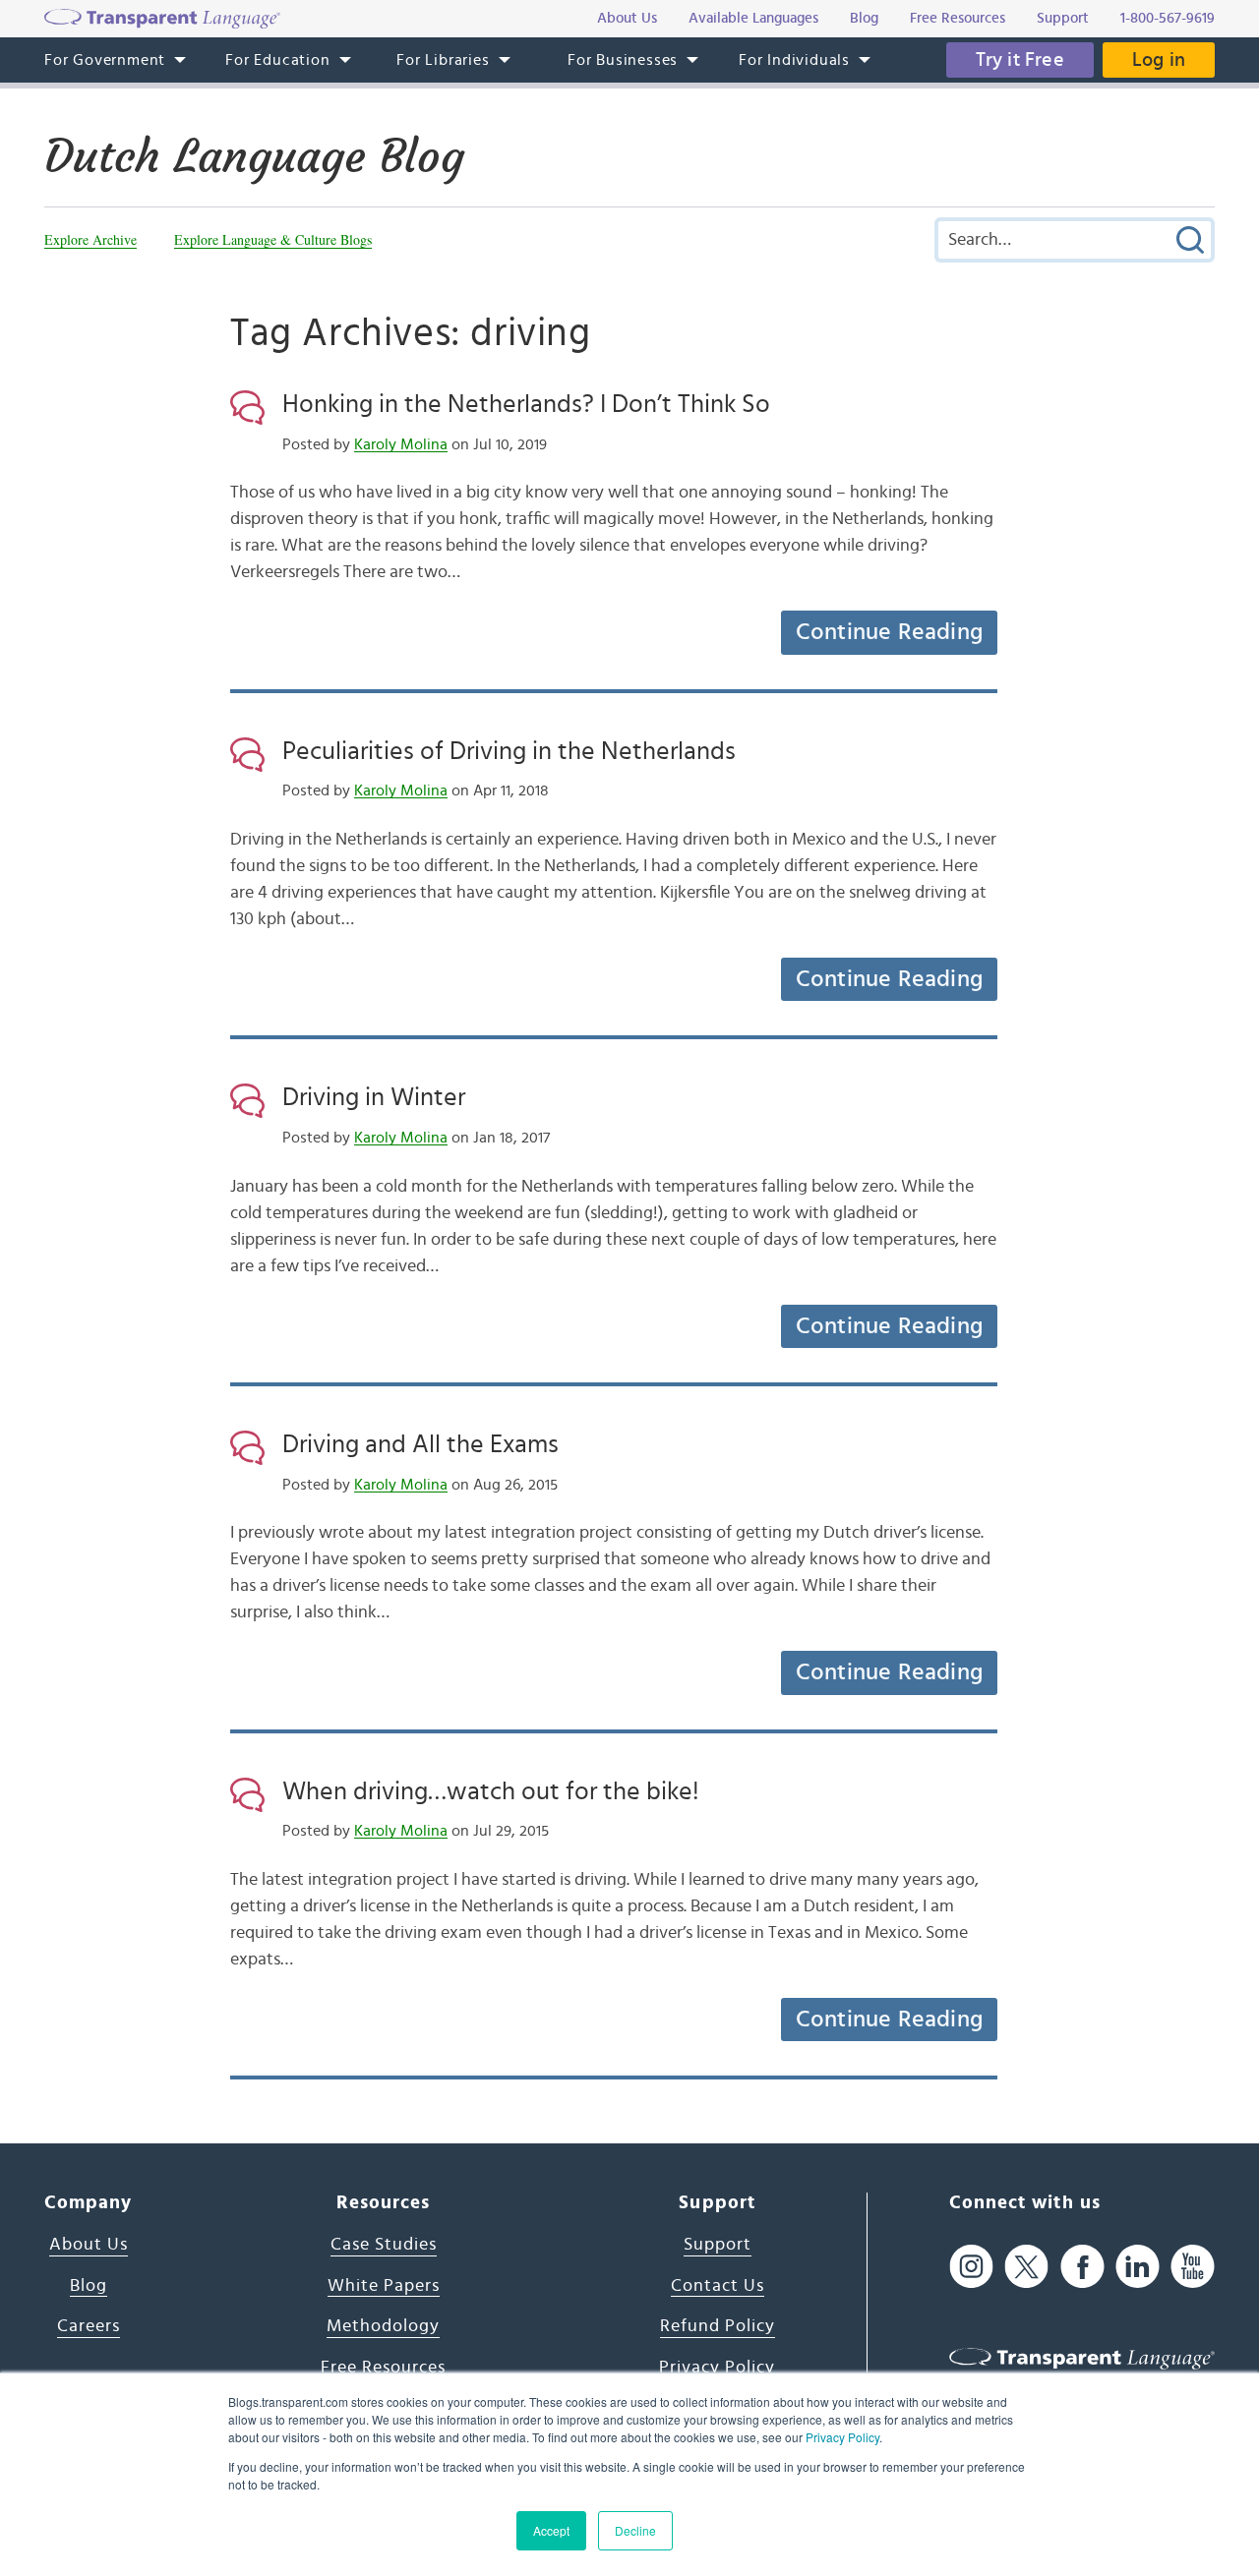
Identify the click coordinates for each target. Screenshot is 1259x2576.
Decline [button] (635, 2530)
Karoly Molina (401, 444)
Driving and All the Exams (420, 1444)
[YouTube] (1193, 2267)
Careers (89, 2326)
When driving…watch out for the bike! (491, 1791)
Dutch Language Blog (254, 156)
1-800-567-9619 (1168, 18)
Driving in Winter (374, 1097)
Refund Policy (718, 2326)
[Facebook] (1082, 2267)
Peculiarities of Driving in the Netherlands (509, 751)
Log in (1159, 60)
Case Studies (384, 2245)
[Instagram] (971, 2267)
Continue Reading (889, 632)
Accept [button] (551, 2530)
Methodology (383, 2326)
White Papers (384, 2286)
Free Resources (383, 2368)
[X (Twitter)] (1026, 2267)
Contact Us (718, 2286)
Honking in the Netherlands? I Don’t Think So (526, 404)
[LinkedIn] (1138, 2267)
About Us (89, 2245)
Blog (89, 2286)
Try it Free (1020, 60)
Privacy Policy (842, 2437)
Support (718, 2245)
